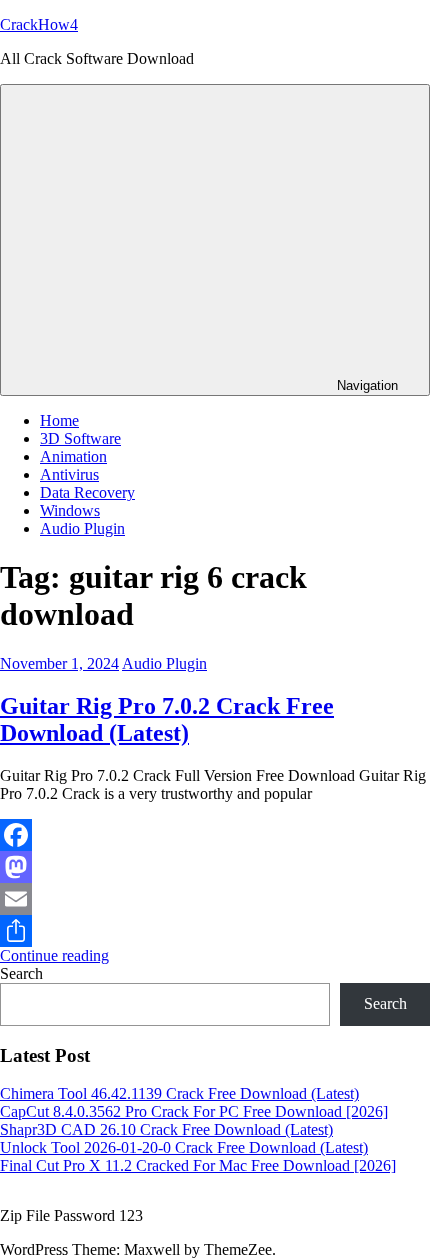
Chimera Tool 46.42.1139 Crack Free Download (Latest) (179, 1093)
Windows (70, 510)
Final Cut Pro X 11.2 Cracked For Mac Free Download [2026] (198, 1165)
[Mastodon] (215, 867)
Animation (73, 456)
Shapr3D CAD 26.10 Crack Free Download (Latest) (166, 1129)
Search (21, 973)
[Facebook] (215, 835)
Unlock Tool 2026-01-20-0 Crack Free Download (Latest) (184, 1147)
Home (59, 420)
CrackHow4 (39, 24)
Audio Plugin (82, 528)
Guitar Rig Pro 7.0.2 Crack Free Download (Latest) (167, 719)
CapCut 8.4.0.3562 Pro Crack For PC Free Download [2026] (194, 1111)
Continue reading (54, 955)
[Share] (215, 931)
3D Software (80, 438)
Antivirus (69, 474)
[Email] (215, 899)
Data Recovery (87, 492)
